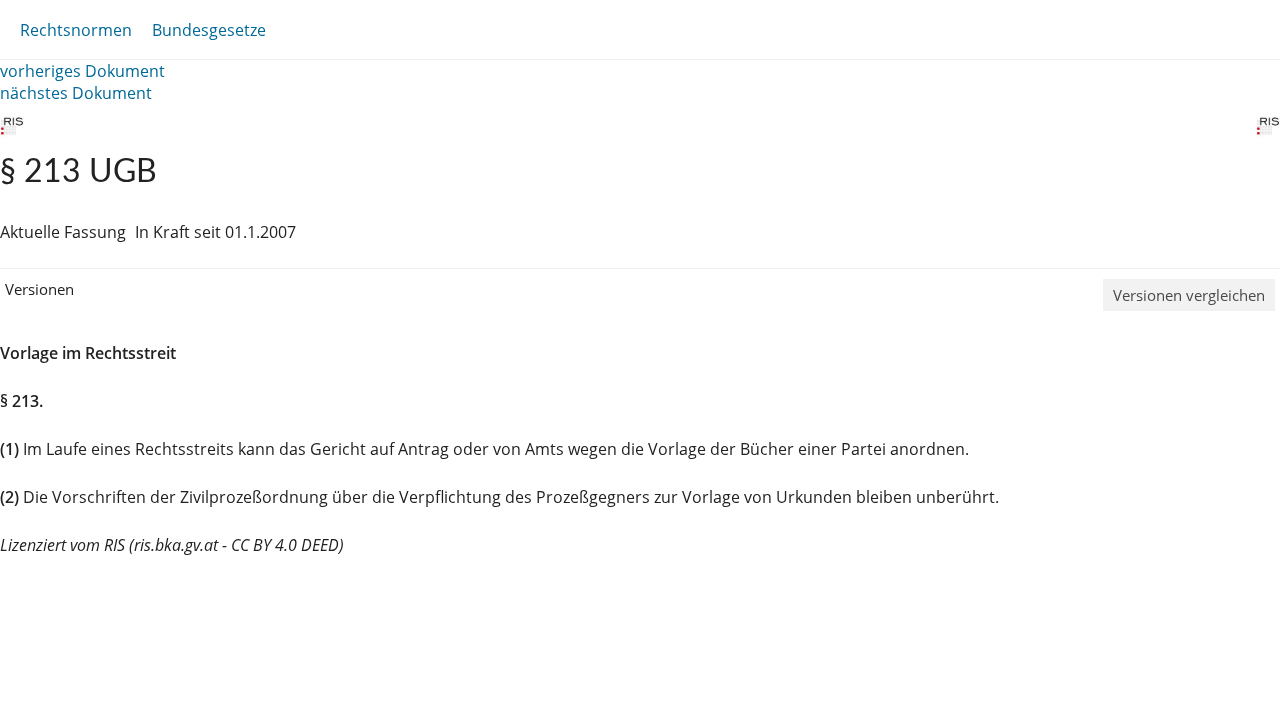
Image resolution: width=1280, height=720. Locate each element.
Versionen (39, 289)
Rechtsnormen (76, 30)
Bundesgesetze (209, 30)
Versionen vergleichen (1189, 295)
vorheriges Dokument (82, 71)
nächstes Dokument (76, 93)
